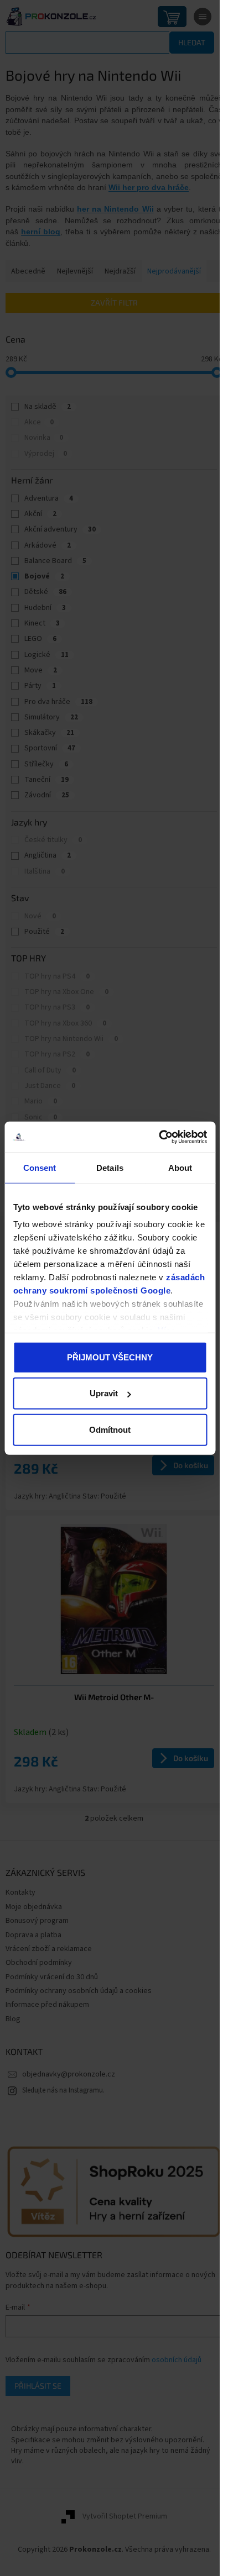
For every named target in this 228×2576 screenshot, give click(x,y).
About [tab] (180, 1167)
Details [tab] (110, 1167)
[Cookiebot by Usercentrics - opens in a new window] (159, 1137)
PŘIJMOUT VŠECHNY (110, 1357)
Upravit (104, 1393)
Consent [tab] (40, 1167)
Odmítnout (110, 1429)
